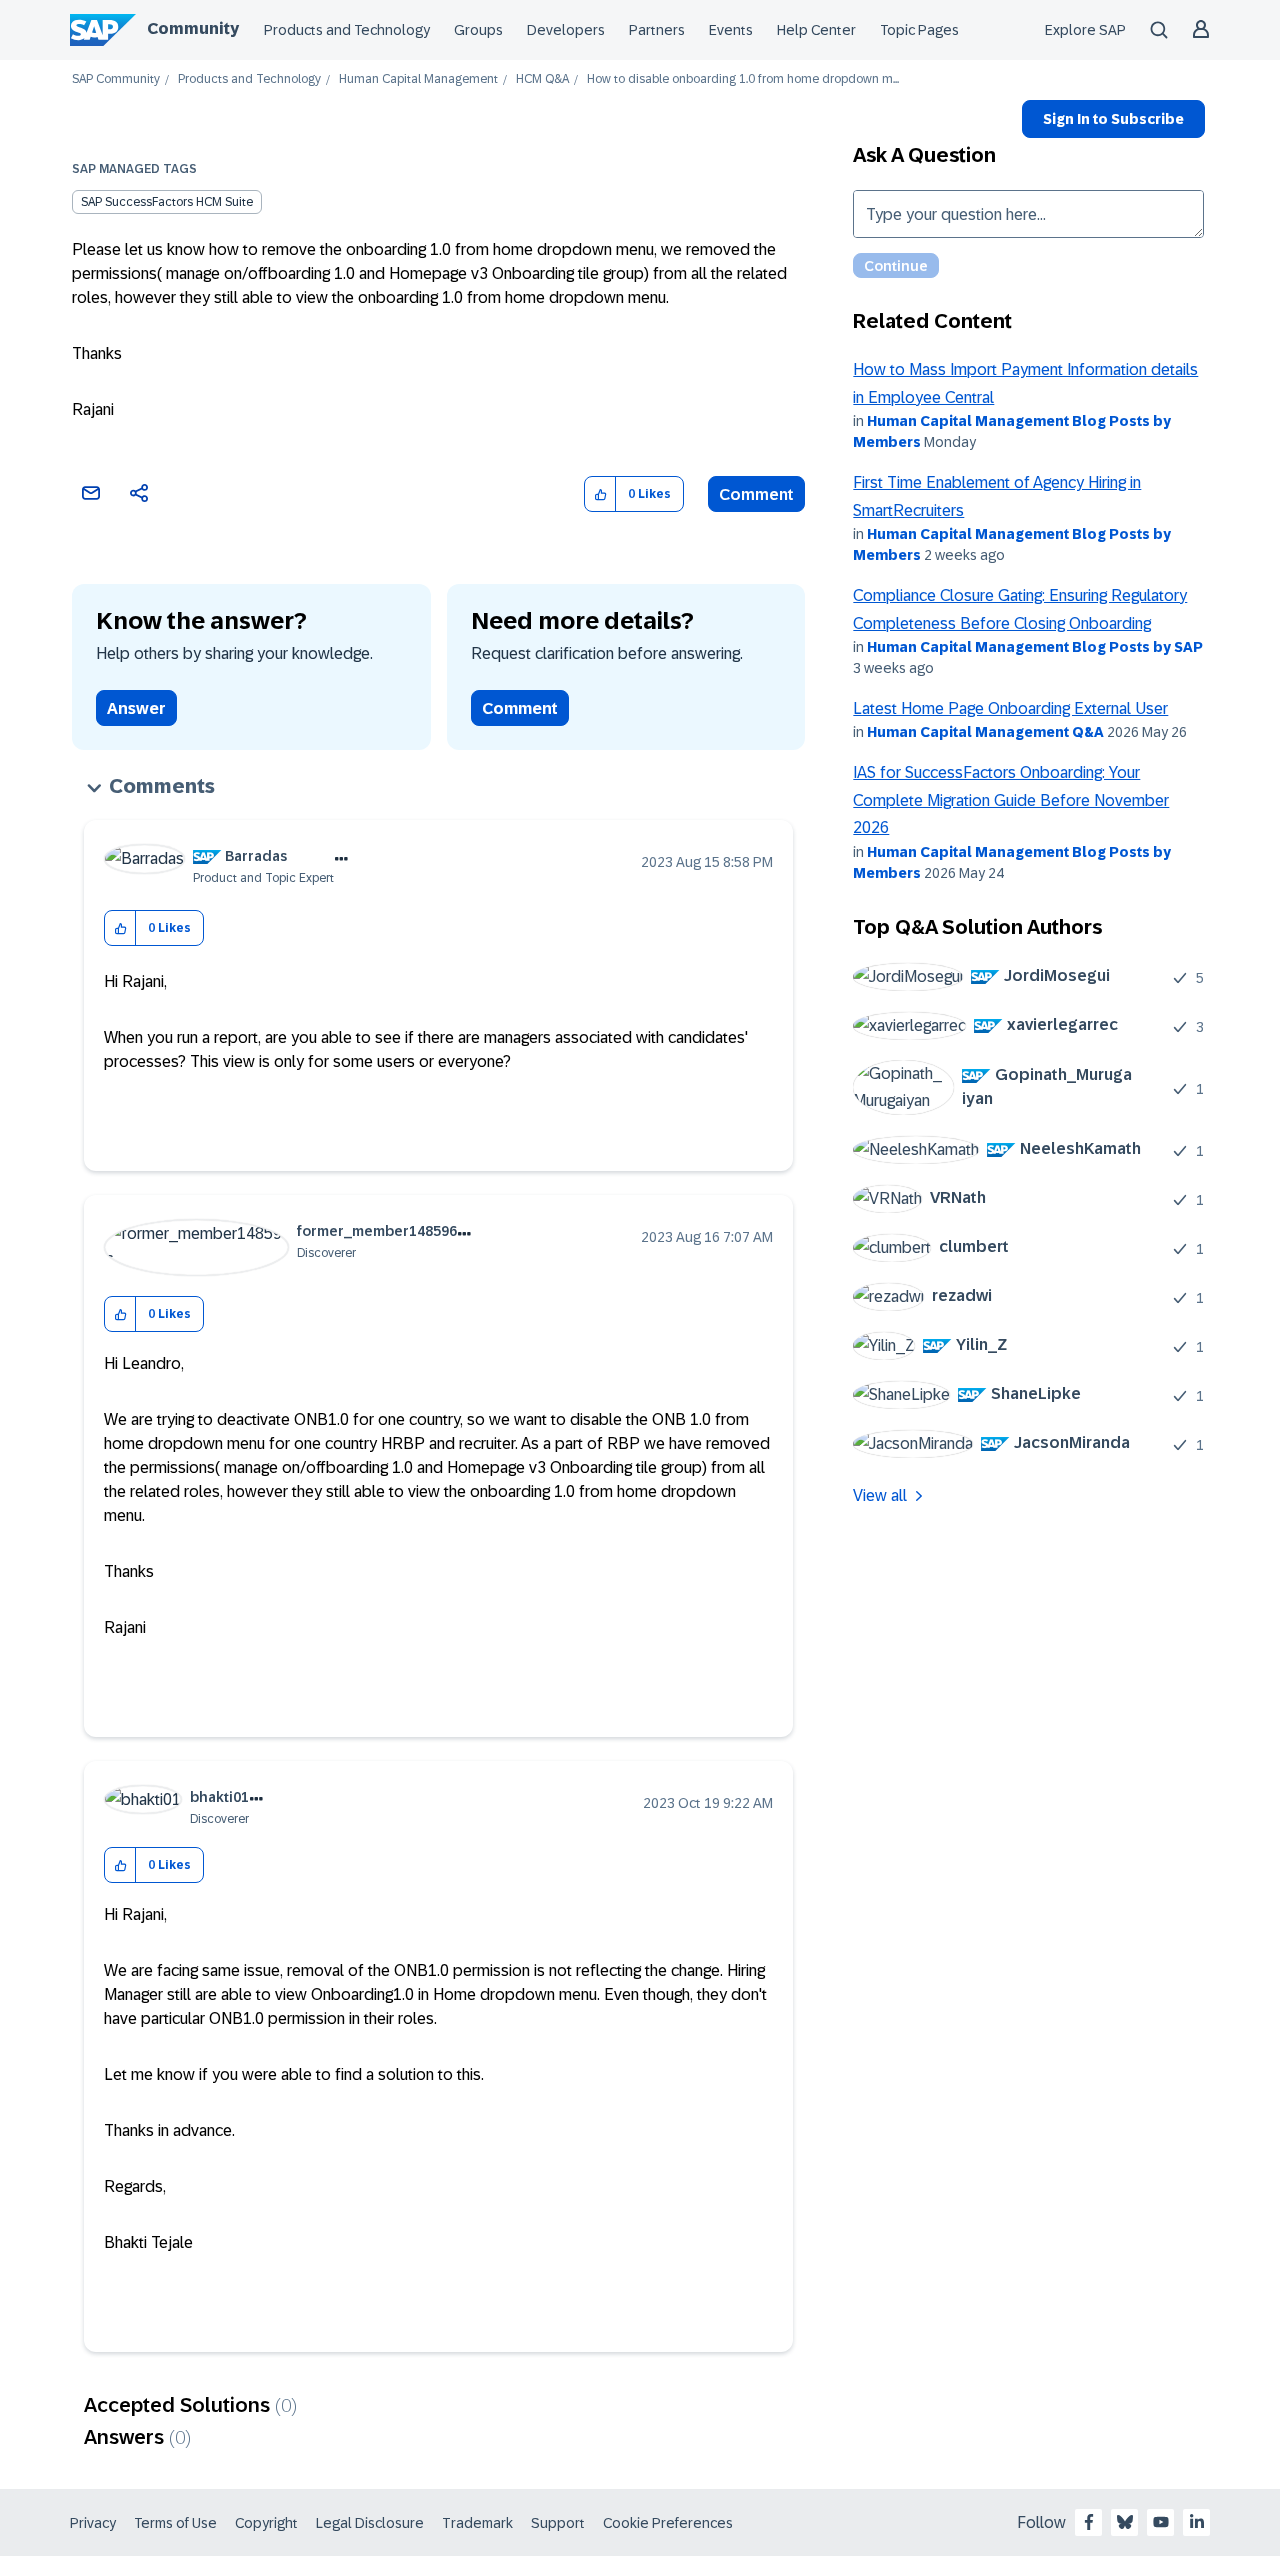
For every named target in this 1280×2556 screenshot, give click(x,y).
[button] (600, 494)
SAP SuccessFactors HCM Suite (167, 202)
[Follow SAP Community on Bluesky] (1125, 2522)
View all (880, 1495)
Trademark (477, 2523)
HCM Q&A (542, 79)
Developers (566, 30)
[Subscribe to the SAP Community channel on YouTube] (1161, 2522)
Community (193, 28)
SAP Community (116, 79)
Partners (657, 30)
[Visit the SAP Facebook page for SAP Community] (1089, 2522)
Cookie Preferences (668, 2523)
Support (558, 2523)
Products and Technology (347, 30)
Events (731, 30)
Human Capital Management (418, 79)
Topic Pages (919, 30)
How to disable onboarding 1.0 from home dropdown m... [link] (743, 79)
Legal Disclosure (370, 2523)
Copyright (266, 2523)
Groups (478, 30)
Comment (756, 494)
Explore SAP (1085, 30)
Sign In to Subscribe (1113, 119)
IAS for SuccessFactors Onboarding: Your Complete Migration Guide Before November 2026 (1011, 800)
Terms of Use (175, 2523)
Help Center (816, 30)
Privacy (93, 2523)
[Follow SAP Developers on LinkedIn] (1197, 2522)
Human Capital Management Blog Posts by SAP (1035, 647)
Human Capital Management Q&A (985, 732)
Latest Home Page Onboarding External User (1010, 708)
